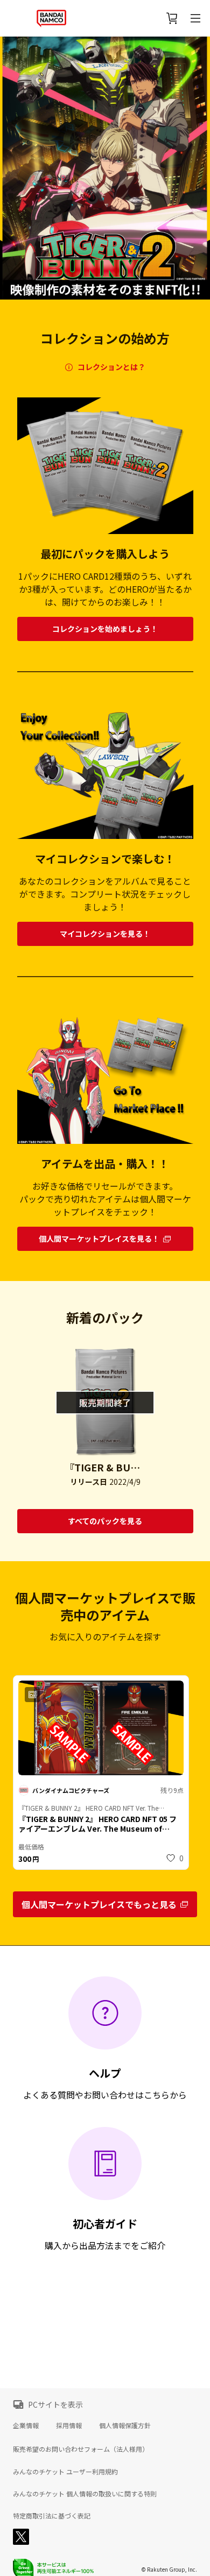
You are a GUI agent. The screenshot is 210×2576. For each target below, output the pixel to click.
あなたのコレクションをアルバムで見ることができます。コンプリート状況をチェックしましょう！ (105, 894)
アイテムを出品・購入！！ (105, 1164)
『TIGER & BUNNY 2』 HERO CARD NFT (105, 1467)
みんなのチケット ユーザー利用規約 (65, 2472)
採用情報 (69, 2425)
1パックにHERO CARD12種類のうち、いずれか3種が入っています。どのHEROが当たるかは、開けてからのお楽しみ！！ (105, 589)
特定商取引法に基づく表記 (52, 2516)
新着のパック (105, 1318)
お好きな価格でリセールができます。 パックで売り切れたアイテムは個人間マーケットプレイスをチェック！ (105, 1199)
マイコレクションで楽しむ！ (105, 859)
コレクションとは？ (111, 367)
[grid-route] (105, 629)
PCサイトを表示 (55, 2404)
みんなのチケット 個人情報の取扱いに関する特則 (85, 2494)
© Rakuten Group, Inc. (169, 2569)
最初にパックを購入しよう (105, 554)
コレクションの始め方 (105, 338)
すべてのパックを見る (105, 1521)
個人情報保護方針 (125, 2425)
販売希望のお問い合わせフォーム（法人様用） (81, 2449)
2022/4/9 (125, 1482)
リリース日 (89, 1482)
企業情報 (26, 2425)
